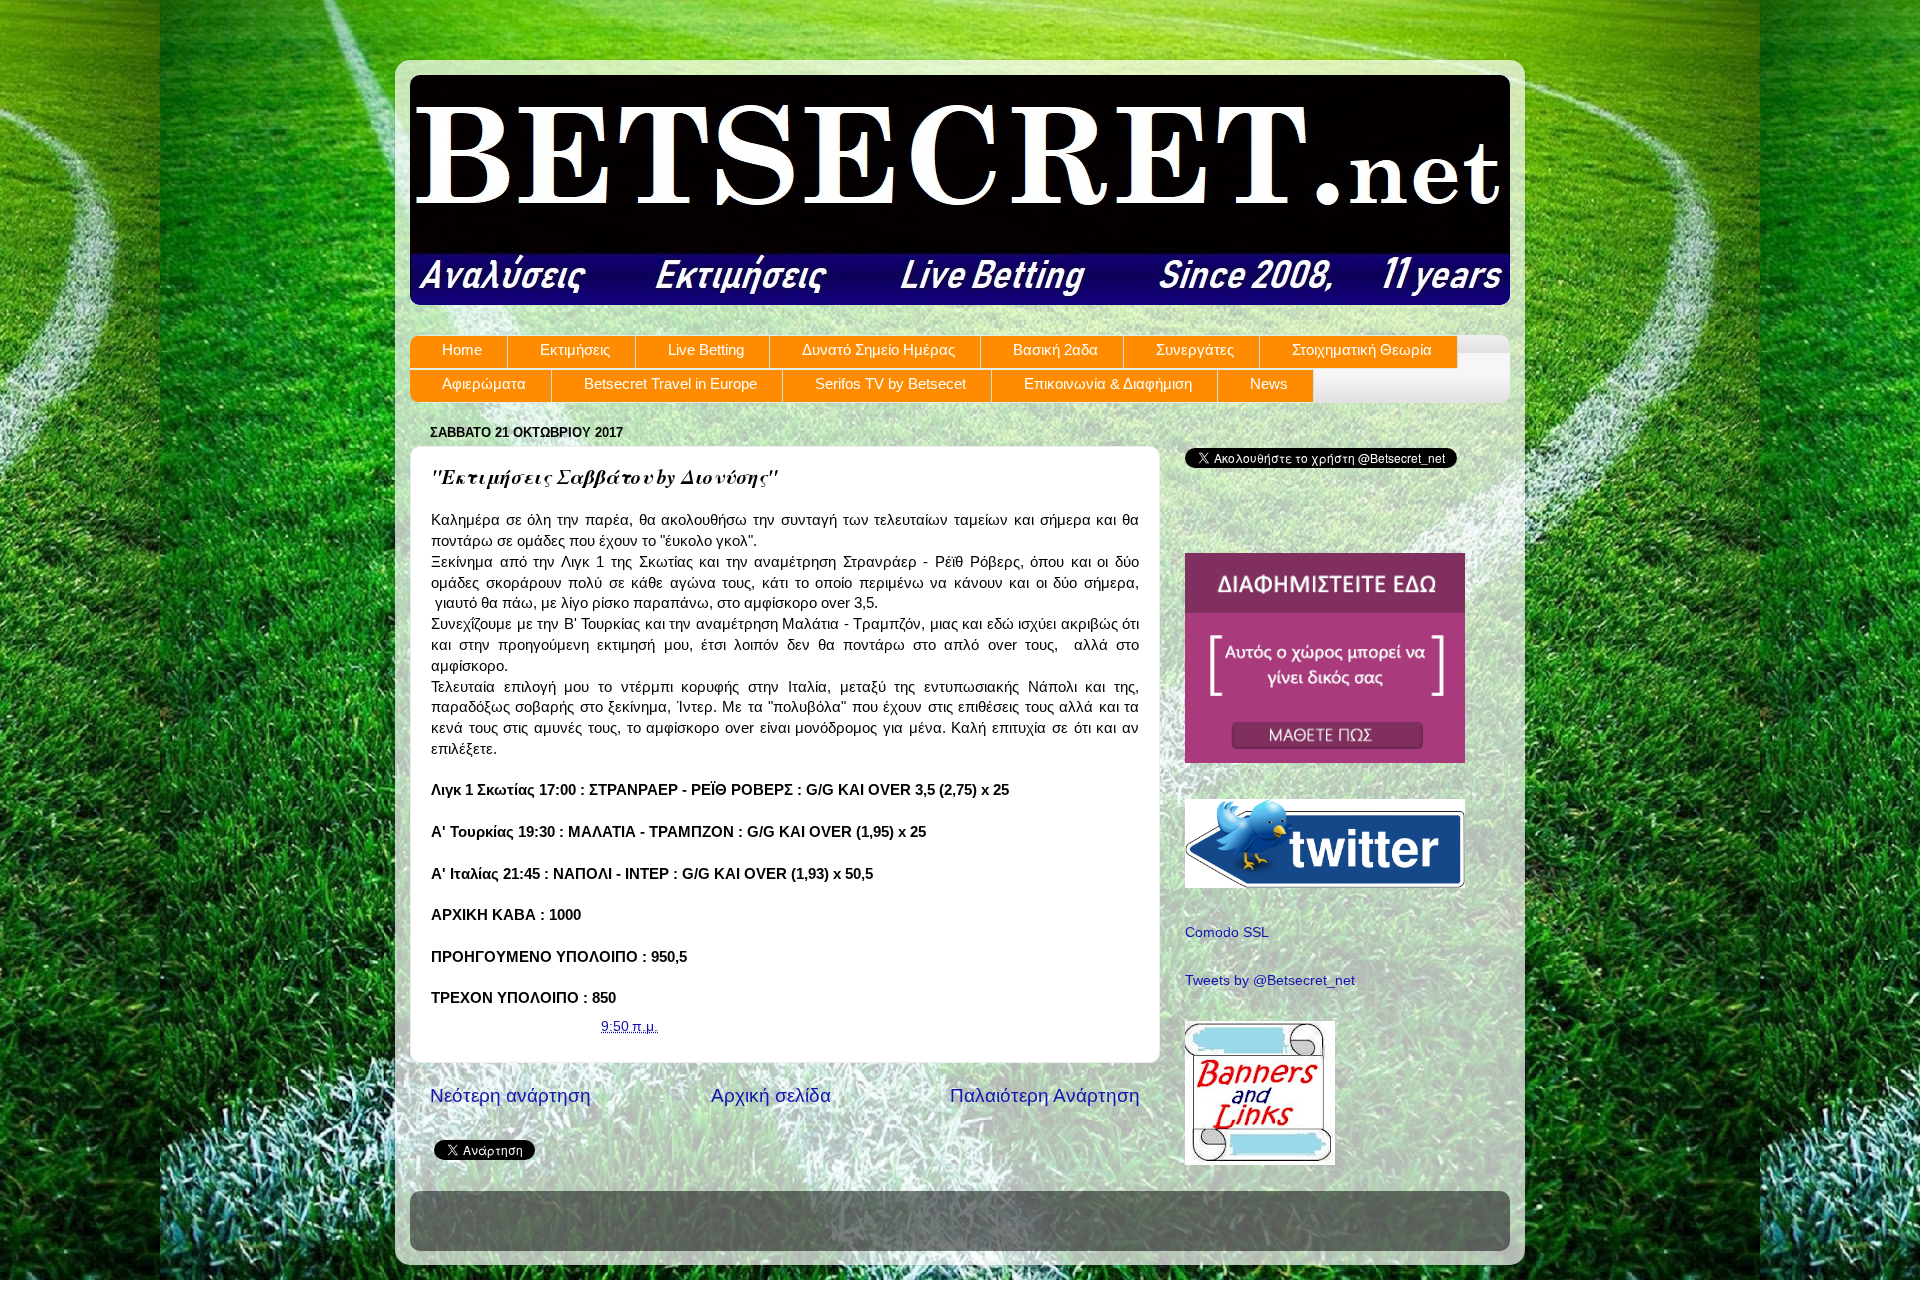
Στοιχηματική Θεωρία (1362, 349)
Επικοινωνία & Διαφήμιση (1108, 383)
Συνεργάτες (1195, 349)
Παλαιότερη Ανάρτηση (1045, 1095)
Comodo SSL (1227, 932)
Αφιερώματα (484, 383)
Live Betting (706, 349)
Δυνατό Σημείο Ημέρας (878, 349)
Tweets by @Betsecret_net (1270, 980)
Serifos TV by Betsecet (890, 383)
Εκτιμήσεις (575, 349)
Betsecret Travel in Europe (670, 383)
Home (462, 349)
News (1269, 383)
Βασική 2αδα (1055, 349)
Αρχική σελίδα (771, 1095)
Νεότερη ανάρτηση (510, 1095)
